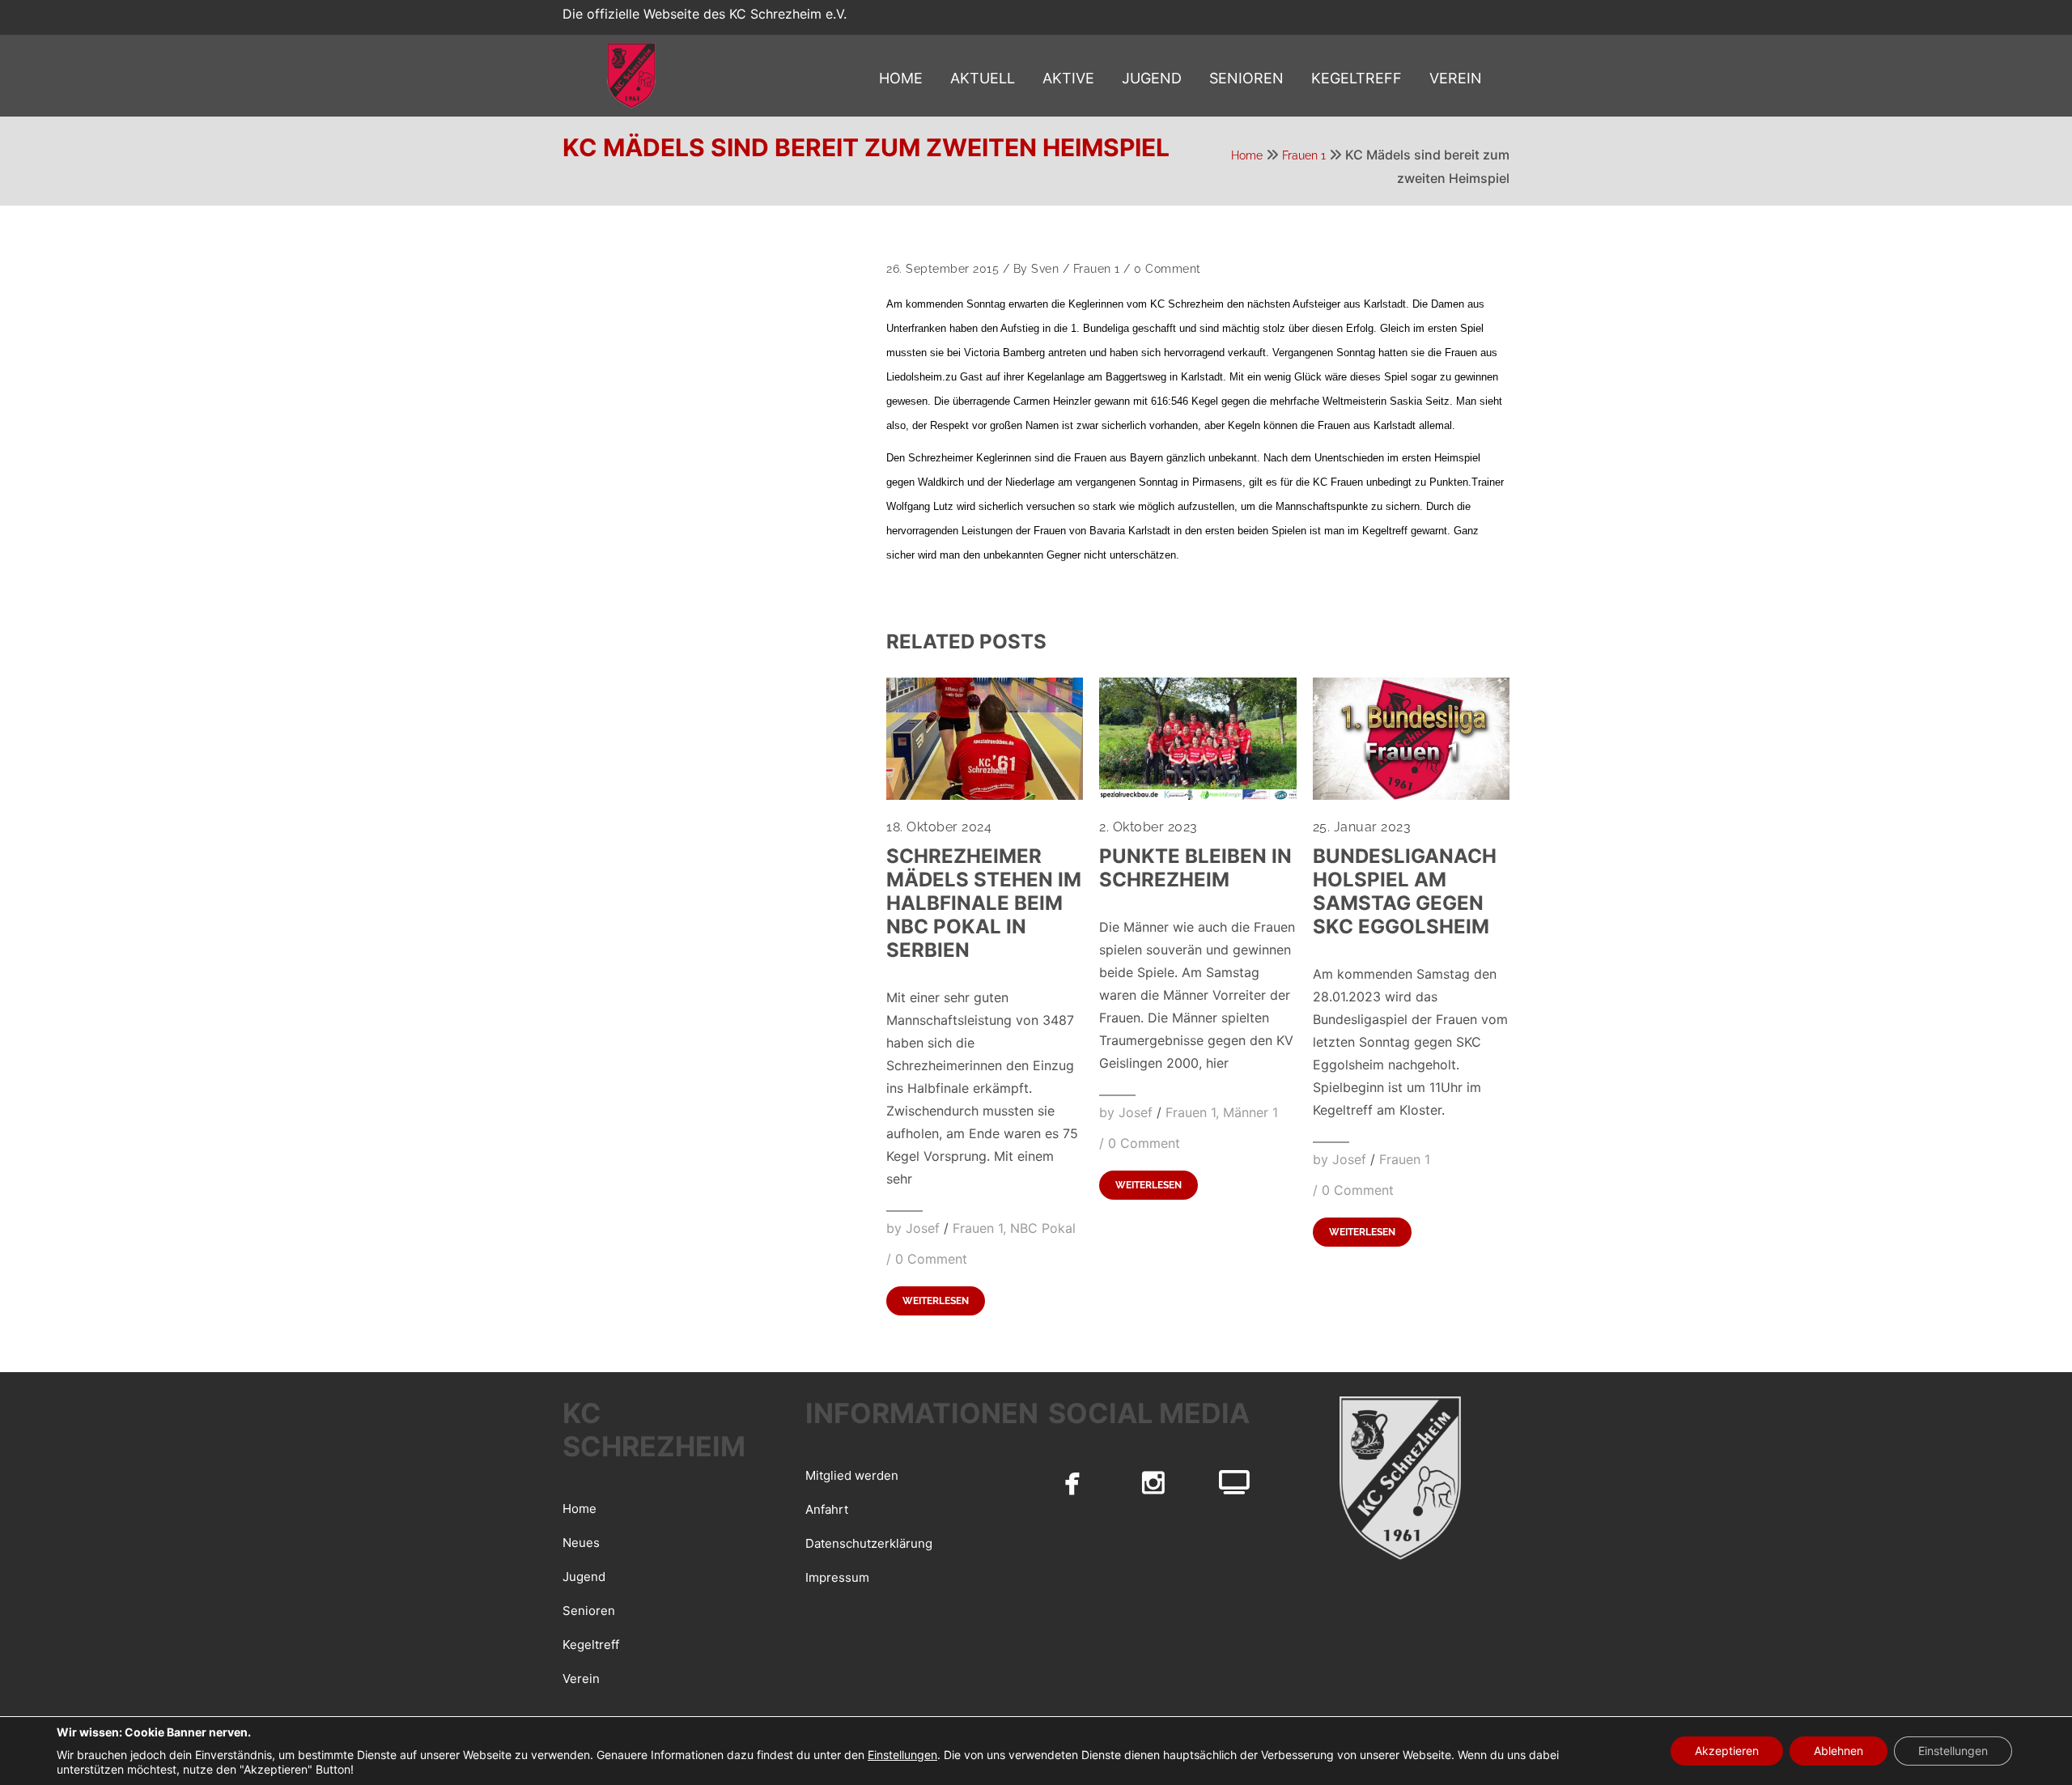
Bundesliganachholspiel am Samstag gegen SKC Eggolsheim (1405, 891)
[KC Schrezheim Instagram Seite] (1153, 1482)
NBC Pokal (1043, 1228)
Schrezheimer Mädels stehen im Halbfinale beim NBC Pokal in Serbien (984, 903)
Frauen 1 (1304, 155)
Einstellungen (902, 1755)
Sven (1045, 269)
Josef (923, 1228)
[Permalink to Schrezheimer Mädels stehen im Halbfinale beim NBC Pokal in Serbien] (985, 795)
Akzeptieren (1727, 1751)
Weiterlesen (936, 1301)
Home (1247, 155)
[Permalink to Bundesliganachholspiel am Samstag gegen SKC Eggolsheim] (1411, 795)
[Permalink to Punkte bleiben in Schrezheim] (1197, 795)
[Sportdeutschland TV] (1234, 1482)
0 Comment (1168, 269)
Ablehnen (1838, 1751)
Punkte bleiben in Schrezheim (1195, 868)
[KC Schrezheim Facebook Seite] (1072, 1482)
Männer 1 (1250, 1112)
